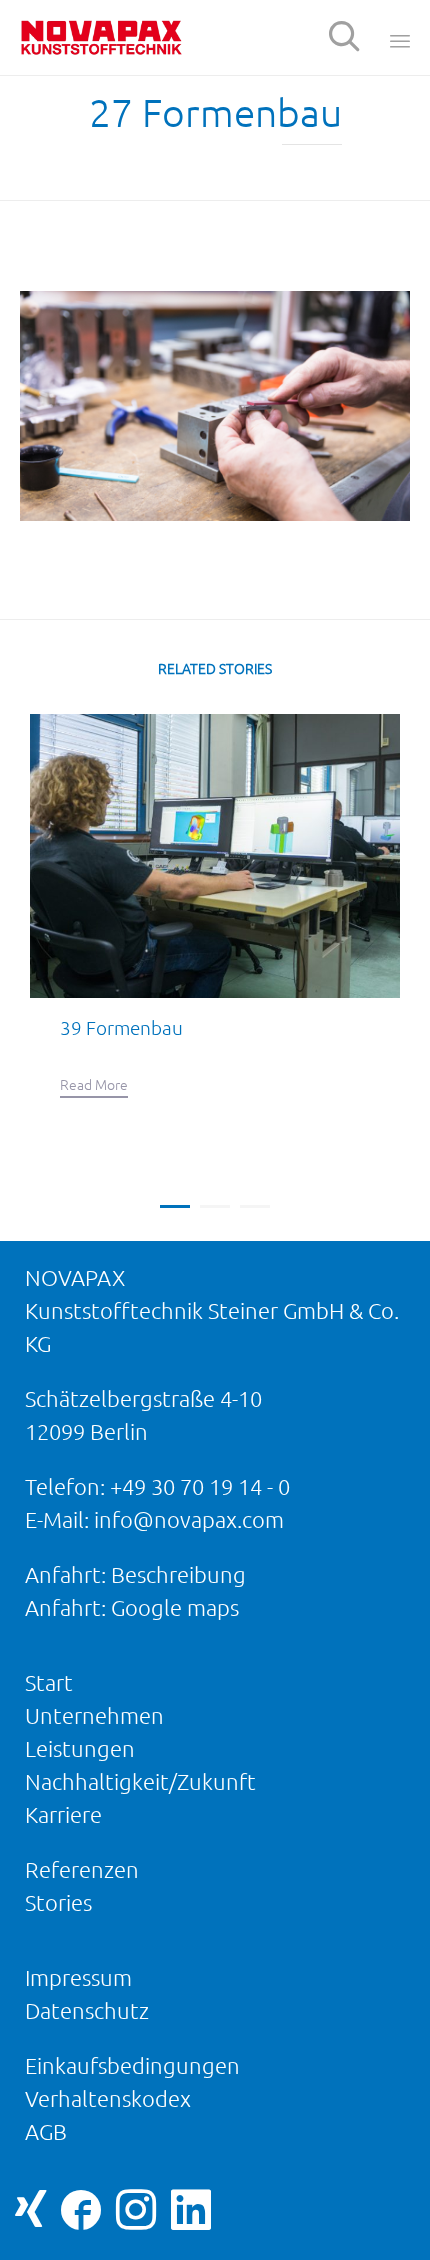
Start (49, 1682)
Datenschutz (87, 2010)
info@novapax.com (189, 1519)
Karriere (63, 1814)
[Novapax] (101, 37)
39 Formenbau (121, 1028)
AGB (46, 2131)
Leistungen (80, 1748)
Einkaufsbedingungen (132, 2065)
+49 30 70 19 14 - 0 (200, 1486)
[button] (94, 1087)
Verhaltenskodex (108, 2098)
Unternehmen (94, 1715)
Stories (58, 1902)
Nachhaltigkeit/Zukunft (140, 1781)
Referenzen (82, 1869)
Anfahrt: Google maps (132, 1607)
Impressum (78, 1977)
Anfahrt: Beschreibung (135, 1574)
